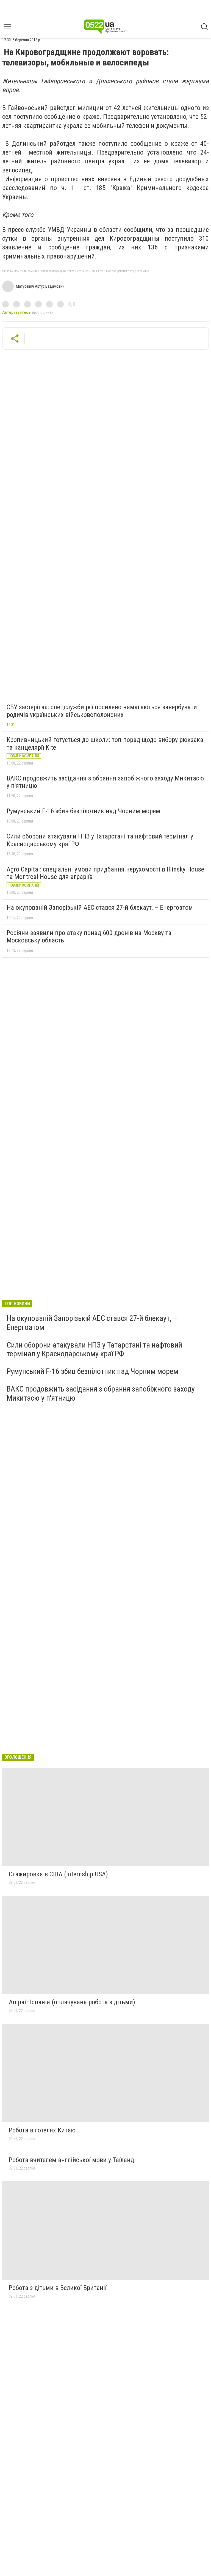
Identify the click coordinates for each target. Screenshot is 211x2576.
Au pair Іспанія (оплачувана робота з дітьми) (72, 2002)
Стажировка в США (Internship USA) (58, 1874)
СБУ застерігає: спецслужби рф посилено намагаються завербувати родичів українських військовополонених (102, 711)
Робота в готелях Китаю (42, 2130)
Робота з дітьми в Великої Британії (58, 2288)
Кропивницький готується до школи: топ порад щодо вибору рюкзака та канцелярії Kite (105, 744)
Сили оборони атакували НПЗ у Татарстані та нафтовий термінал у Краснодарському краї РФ (100, 840)
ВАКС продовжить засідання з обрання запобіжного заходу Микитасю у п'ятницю (105, 782)
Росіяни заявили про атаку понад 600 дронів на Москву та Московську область (89, 937)
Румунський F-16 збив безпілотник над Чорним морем (83, 811)
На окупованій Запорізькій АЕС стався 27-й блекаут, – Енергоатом (100, 908)
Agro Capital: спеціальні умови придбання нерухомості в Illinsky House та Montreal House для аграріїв (105, 873)
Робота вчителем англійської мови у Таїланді (72, 2160)
